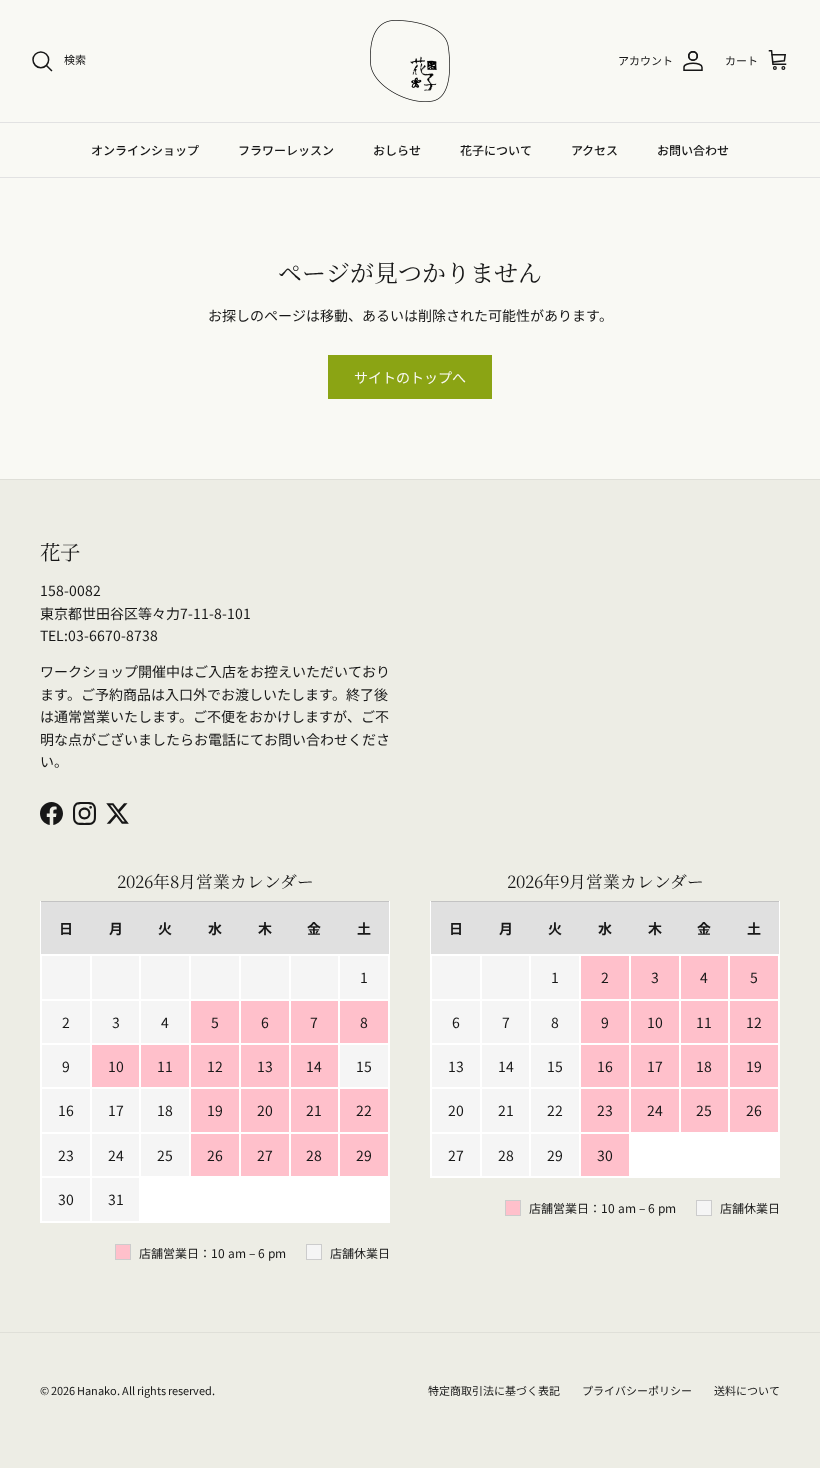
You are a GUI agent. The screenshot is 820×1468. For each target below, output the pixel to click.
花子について (496, 149)
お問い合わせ (693, 149)
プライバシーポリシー (637, 1390)
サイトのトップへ (410, 377)
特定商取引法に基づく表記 (494, 1390)
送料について (747, 1390)
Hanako (97, 1390)
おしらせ (397, 149)
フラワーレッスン (286, 149)
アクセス (594, 149)
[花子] (410, 61)
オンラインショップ (145, 149)
